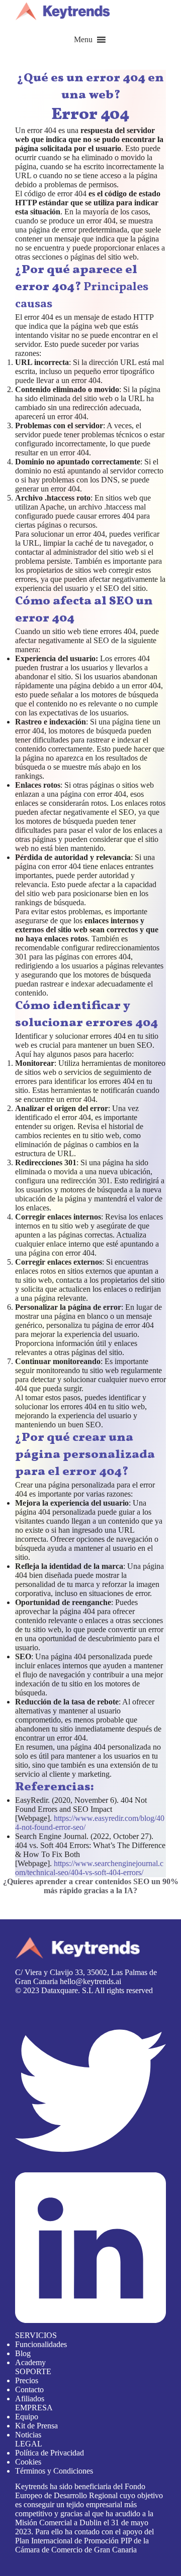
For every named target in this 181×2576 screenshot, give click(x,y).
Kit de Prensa (36, 2426)
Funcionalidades (41, 2344)
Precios (27, 2380)
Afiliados (30, 2399)
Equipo (27, 2417)
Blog (23, 2353)
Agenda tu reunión (30, 1899)
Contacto (29, 2389)
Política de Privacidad (50, 2453)
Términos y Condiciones (54, 2471)
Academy (30, 2362)
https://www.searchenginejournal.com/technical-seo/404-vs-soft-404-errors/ (89, 1868)
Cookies (28, 2462)
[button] (83, 40)
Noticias (28, 2435)
